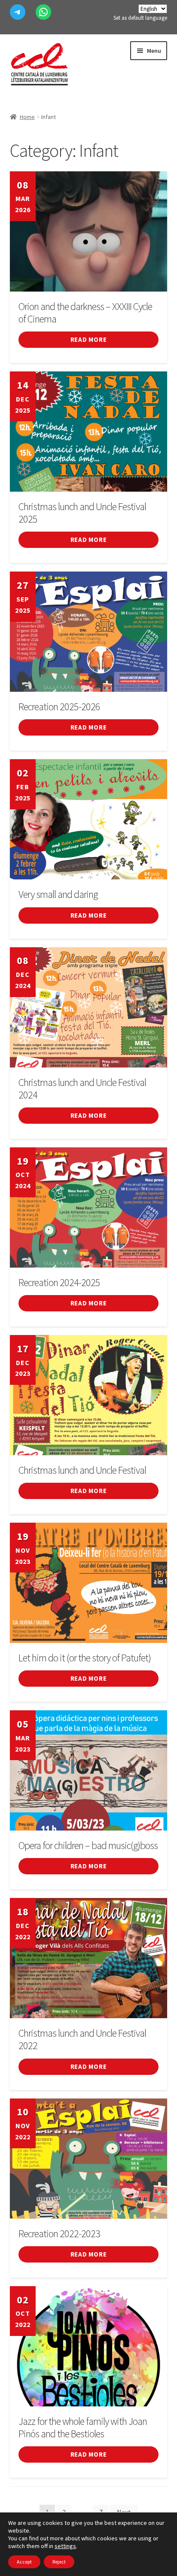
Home (27, 117)
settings (65, 2546)
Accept (24, 2562)
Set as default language (140, 18)
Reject (59, 2562)
